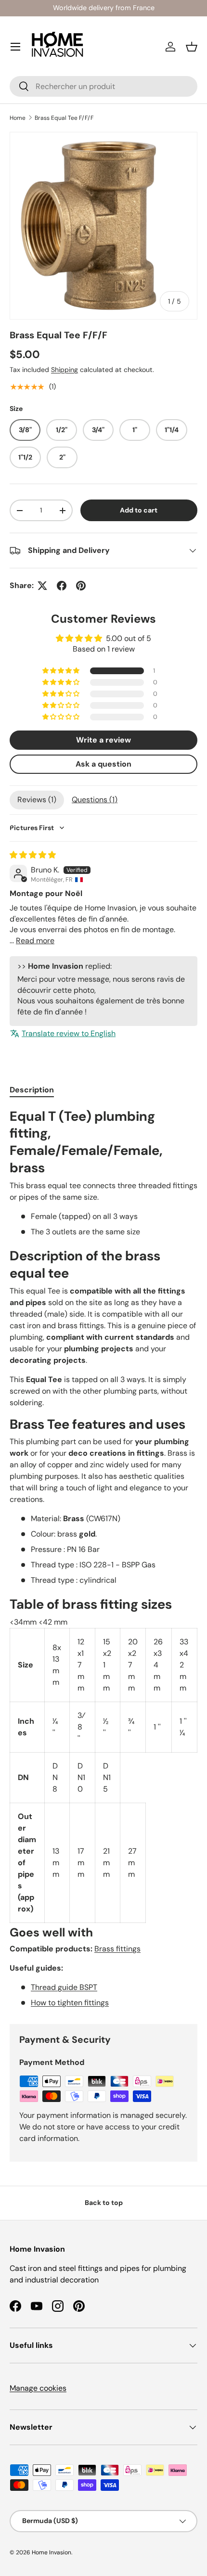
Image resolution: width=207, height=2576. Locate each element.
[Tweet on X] (42, 586)
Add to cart (139, 510)
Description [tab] (32, 1090)
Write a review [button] (103, 740)
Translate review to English (69, 1033)
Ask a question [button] (103, 764)
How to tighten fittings (70, 2003)
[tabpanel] (103, 1558)
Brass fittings (117, 1949)
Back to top (104, 2203)
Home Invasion (52, 2552)
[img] (33, 855)
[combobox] (103, 86)
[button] (192, 47)
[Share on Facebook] (62, 586)
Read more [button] (35, 941)
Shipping (65, 370)
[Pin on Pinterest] (81, 586)
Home (18, 118)
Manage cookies (38, 2388)
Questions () (95, 800)
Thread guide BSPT (64, 1987)
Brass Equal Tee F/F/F (64, 118)
